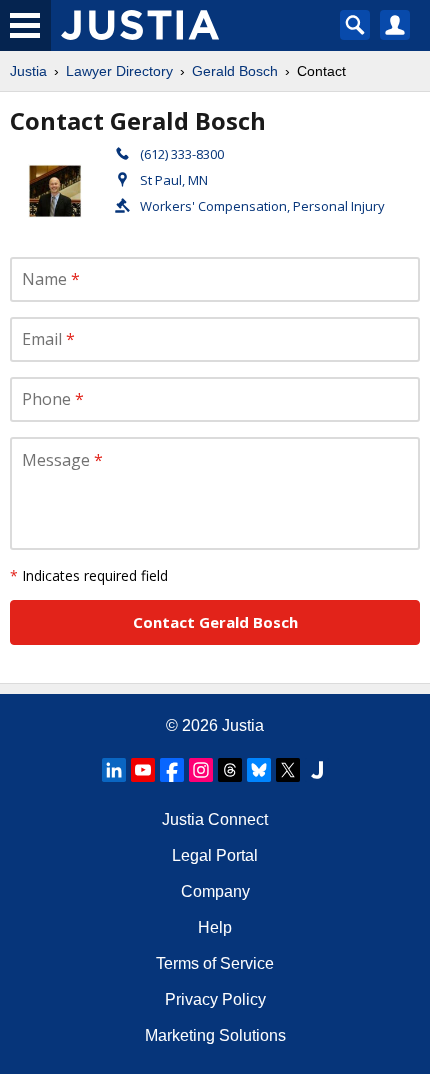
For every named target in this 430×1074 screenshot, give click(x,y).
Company (215, 891)
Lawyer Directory (119, 71)
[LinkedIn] (114, 770)
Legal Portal (215, 855)
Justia (28, 71)
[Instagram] (201, 770)
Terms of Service (215, 963)
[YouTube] (143, 770)
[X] (288, 770)
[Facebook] (172, 770)
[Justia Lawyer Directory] (317, 770)
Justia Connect (215, 819)
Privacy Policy (215, 999)
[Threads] (230, 770)
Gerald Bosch (235, 71)
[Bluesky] (259, 770)
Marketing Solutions (215, 1035)
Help (215, 927)
